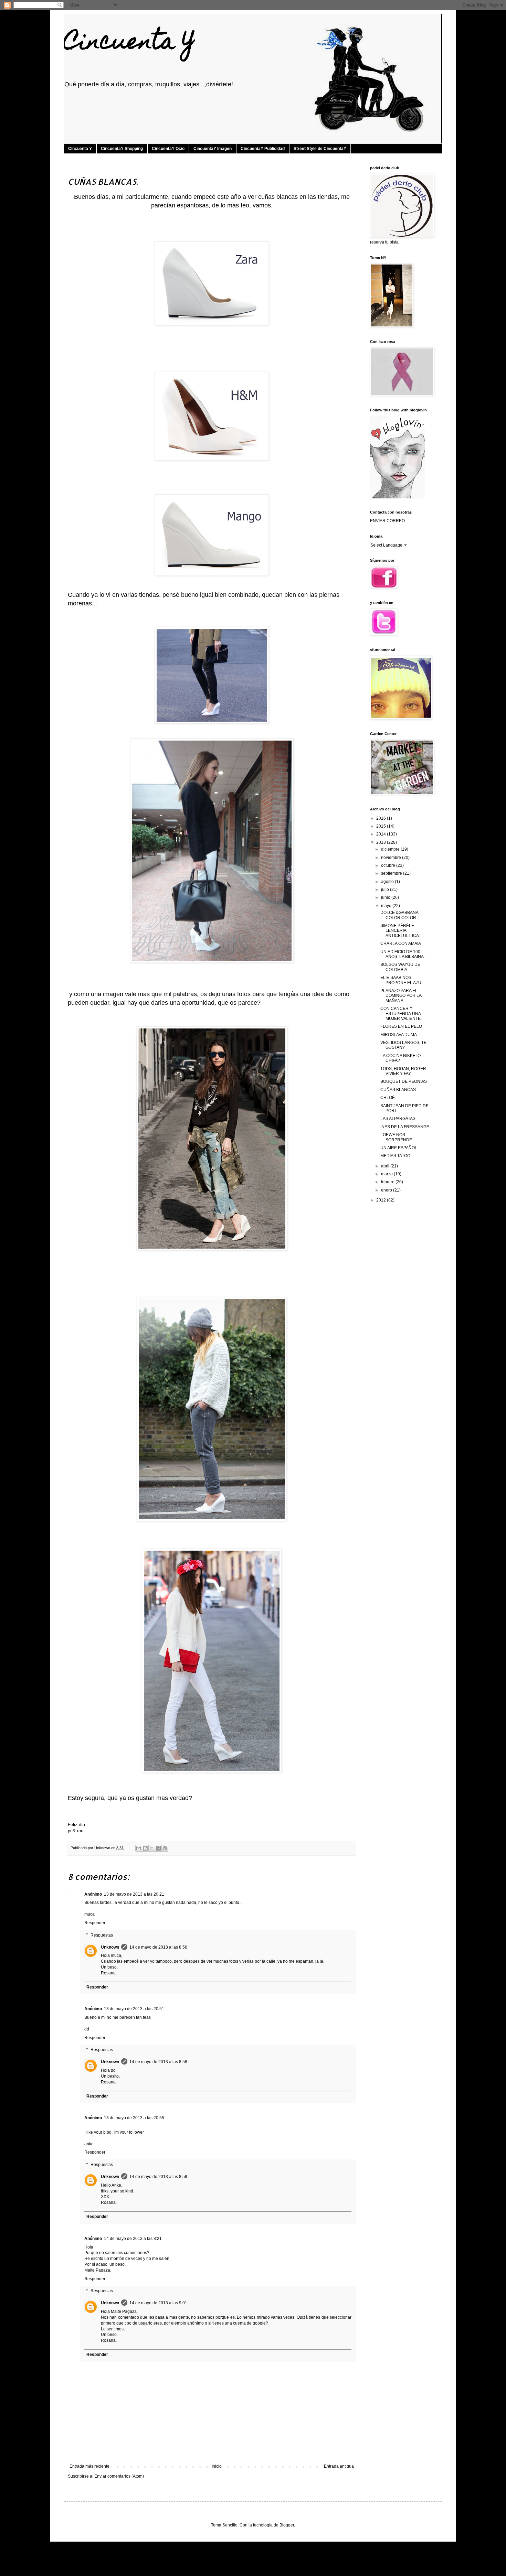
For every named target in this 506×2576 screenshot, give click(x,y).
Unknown (110, 1947)
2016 (382, 818)
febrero (388, 1182)
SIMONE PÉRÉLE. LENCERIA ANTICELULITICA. (400, 931)
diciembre (391, 849)
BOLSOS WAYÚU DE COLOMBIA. (400, 967)
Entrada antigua (339, 2466)
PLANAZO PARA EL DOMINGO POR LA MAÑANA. (401, 996)
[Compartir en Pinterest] (165, 1848)
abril (386, 1166)
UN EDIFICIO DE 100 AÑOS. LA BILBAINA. (403, 954)
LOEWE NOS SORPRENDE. (397, 1137)
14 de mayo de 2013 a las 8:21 (133, 2239)
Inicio (217, 2466)
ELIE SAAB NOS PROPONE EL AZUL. (403, 980)
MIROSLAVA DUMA (399, 1035)
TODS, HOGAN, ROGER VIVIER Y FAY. (403, 1071)
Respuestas (102, 1935)
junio (386, 897)
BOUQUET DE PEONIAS (404, 1081)
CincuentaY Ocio (168, 149)
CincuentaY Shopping (122, 149)
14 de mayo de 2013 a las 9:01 (158, 2303)
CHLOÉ (388, 1098)
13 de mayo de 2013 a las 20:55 (134, 2118)
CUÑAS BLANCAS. (399, 1090)
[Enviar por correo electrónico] (139, 1848)
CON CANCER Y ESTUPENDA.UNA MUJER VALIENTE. (401, 1014)
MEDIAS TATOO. (396, 1156)
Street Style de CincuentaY (320, 149)
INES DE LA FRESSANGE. (405, 1127)
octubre (389, 865)
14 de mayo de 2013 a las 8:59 (158, 2177)
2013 (382, 842)
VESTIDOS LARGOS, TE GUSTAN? (403, 1045)
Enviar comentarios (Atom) (119, 2476)
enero (387, 1190)
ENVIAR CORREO (387, 521)
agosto (388, 882)
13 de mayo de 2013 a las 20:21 (134, 1894)
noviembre (392, 858)
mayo (387, 906)
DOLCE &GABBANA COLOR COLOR (399, 915)
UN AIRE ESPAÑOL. (399, 1148)
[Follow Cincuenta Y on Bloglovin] (398, 497)
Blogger (287, 2525)
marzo (387, 1174)
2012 (382, 1200)
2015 (382, 826)
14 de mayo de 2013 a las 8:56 (158, 1947)
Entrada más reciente (89, 2466)
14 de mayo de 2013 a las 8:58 (158, 2062)
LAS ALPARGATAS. (398, 1119)
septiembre (392, 873)
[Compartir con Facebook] (158, 1848)
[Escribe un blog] (145, 1848)
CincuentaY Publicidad (263, 149)
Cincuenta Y (129, 44)
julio (386, 890)
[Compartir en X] (152, 1848)
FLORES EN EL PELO (401, 1026)
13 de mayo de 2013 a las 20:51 (134, 2009)
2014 (382, 834)
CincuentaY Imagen (213, 149)
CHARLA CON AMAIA (401, 944)
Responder (95, 1923)
